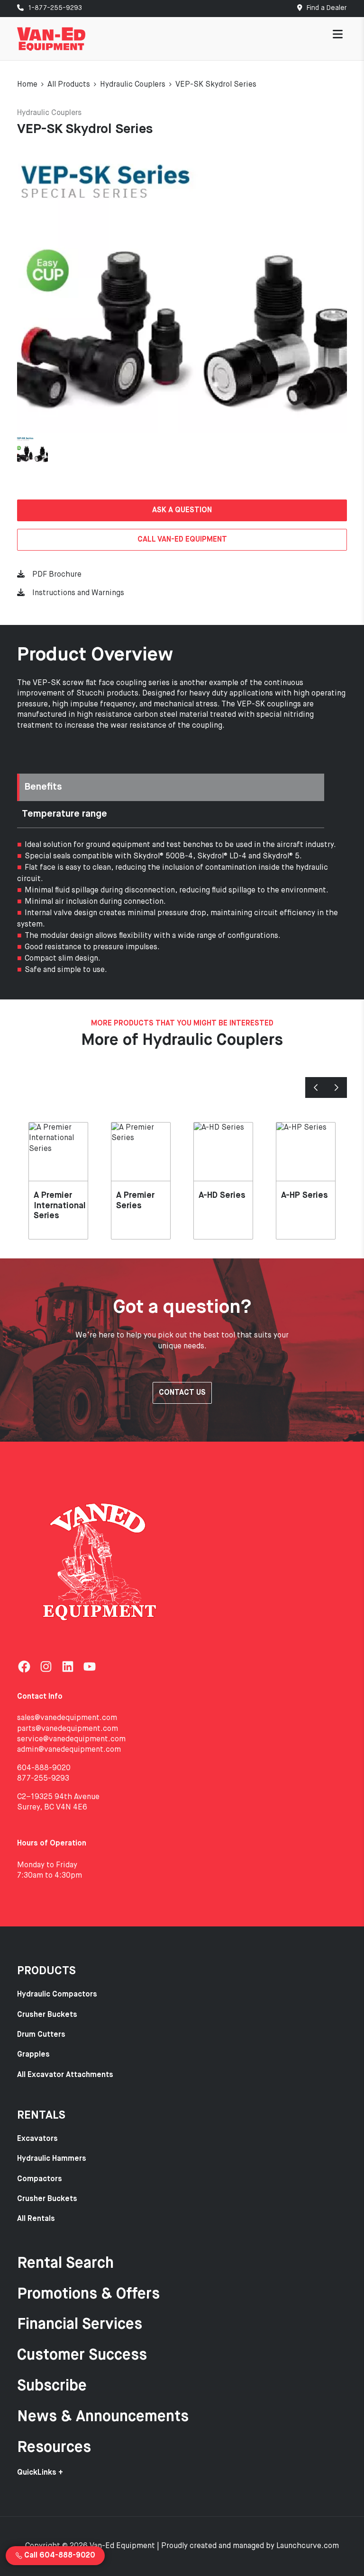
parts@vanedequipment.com (68, 1729)
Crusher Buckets (47, 2015)
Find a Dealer (326, 8)
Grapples (33, 2055)
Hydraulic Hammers (52, 2159)
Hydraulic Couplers (133, 85)
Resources (54, 2448)
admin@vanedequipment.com (69, 1750)
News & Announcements (103, 2417)
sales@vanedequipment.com (67, 1718)
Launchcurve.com (308, 2546)
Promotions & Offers (88, 2294)
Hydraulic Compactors (57, 1995)
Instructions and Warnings (78, 593)
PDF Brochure (57, 575)
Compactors (40, 2179)
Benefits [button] (43, 787)
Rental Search (65, 2264)
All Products (69, 85)
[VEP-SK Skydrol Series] (182, 291)
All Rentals (36, 2219)
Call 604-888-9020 (59, 2556)
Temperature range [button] (64, 814)
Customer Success (82, 2355)
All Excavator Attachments (65, 2075)
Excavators (37, 2139)
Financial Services (80, 2325)
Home (27, 85)
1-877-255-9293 (54, 8)
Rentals (41, 2115)
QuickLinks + (40, 2473)
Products (46, 1971)
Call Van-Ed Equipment (182, 540)
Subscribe (52, 2386)
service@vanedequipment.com (71, 1739)
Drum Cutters (41, 2035)
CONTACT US (182, 1393)
